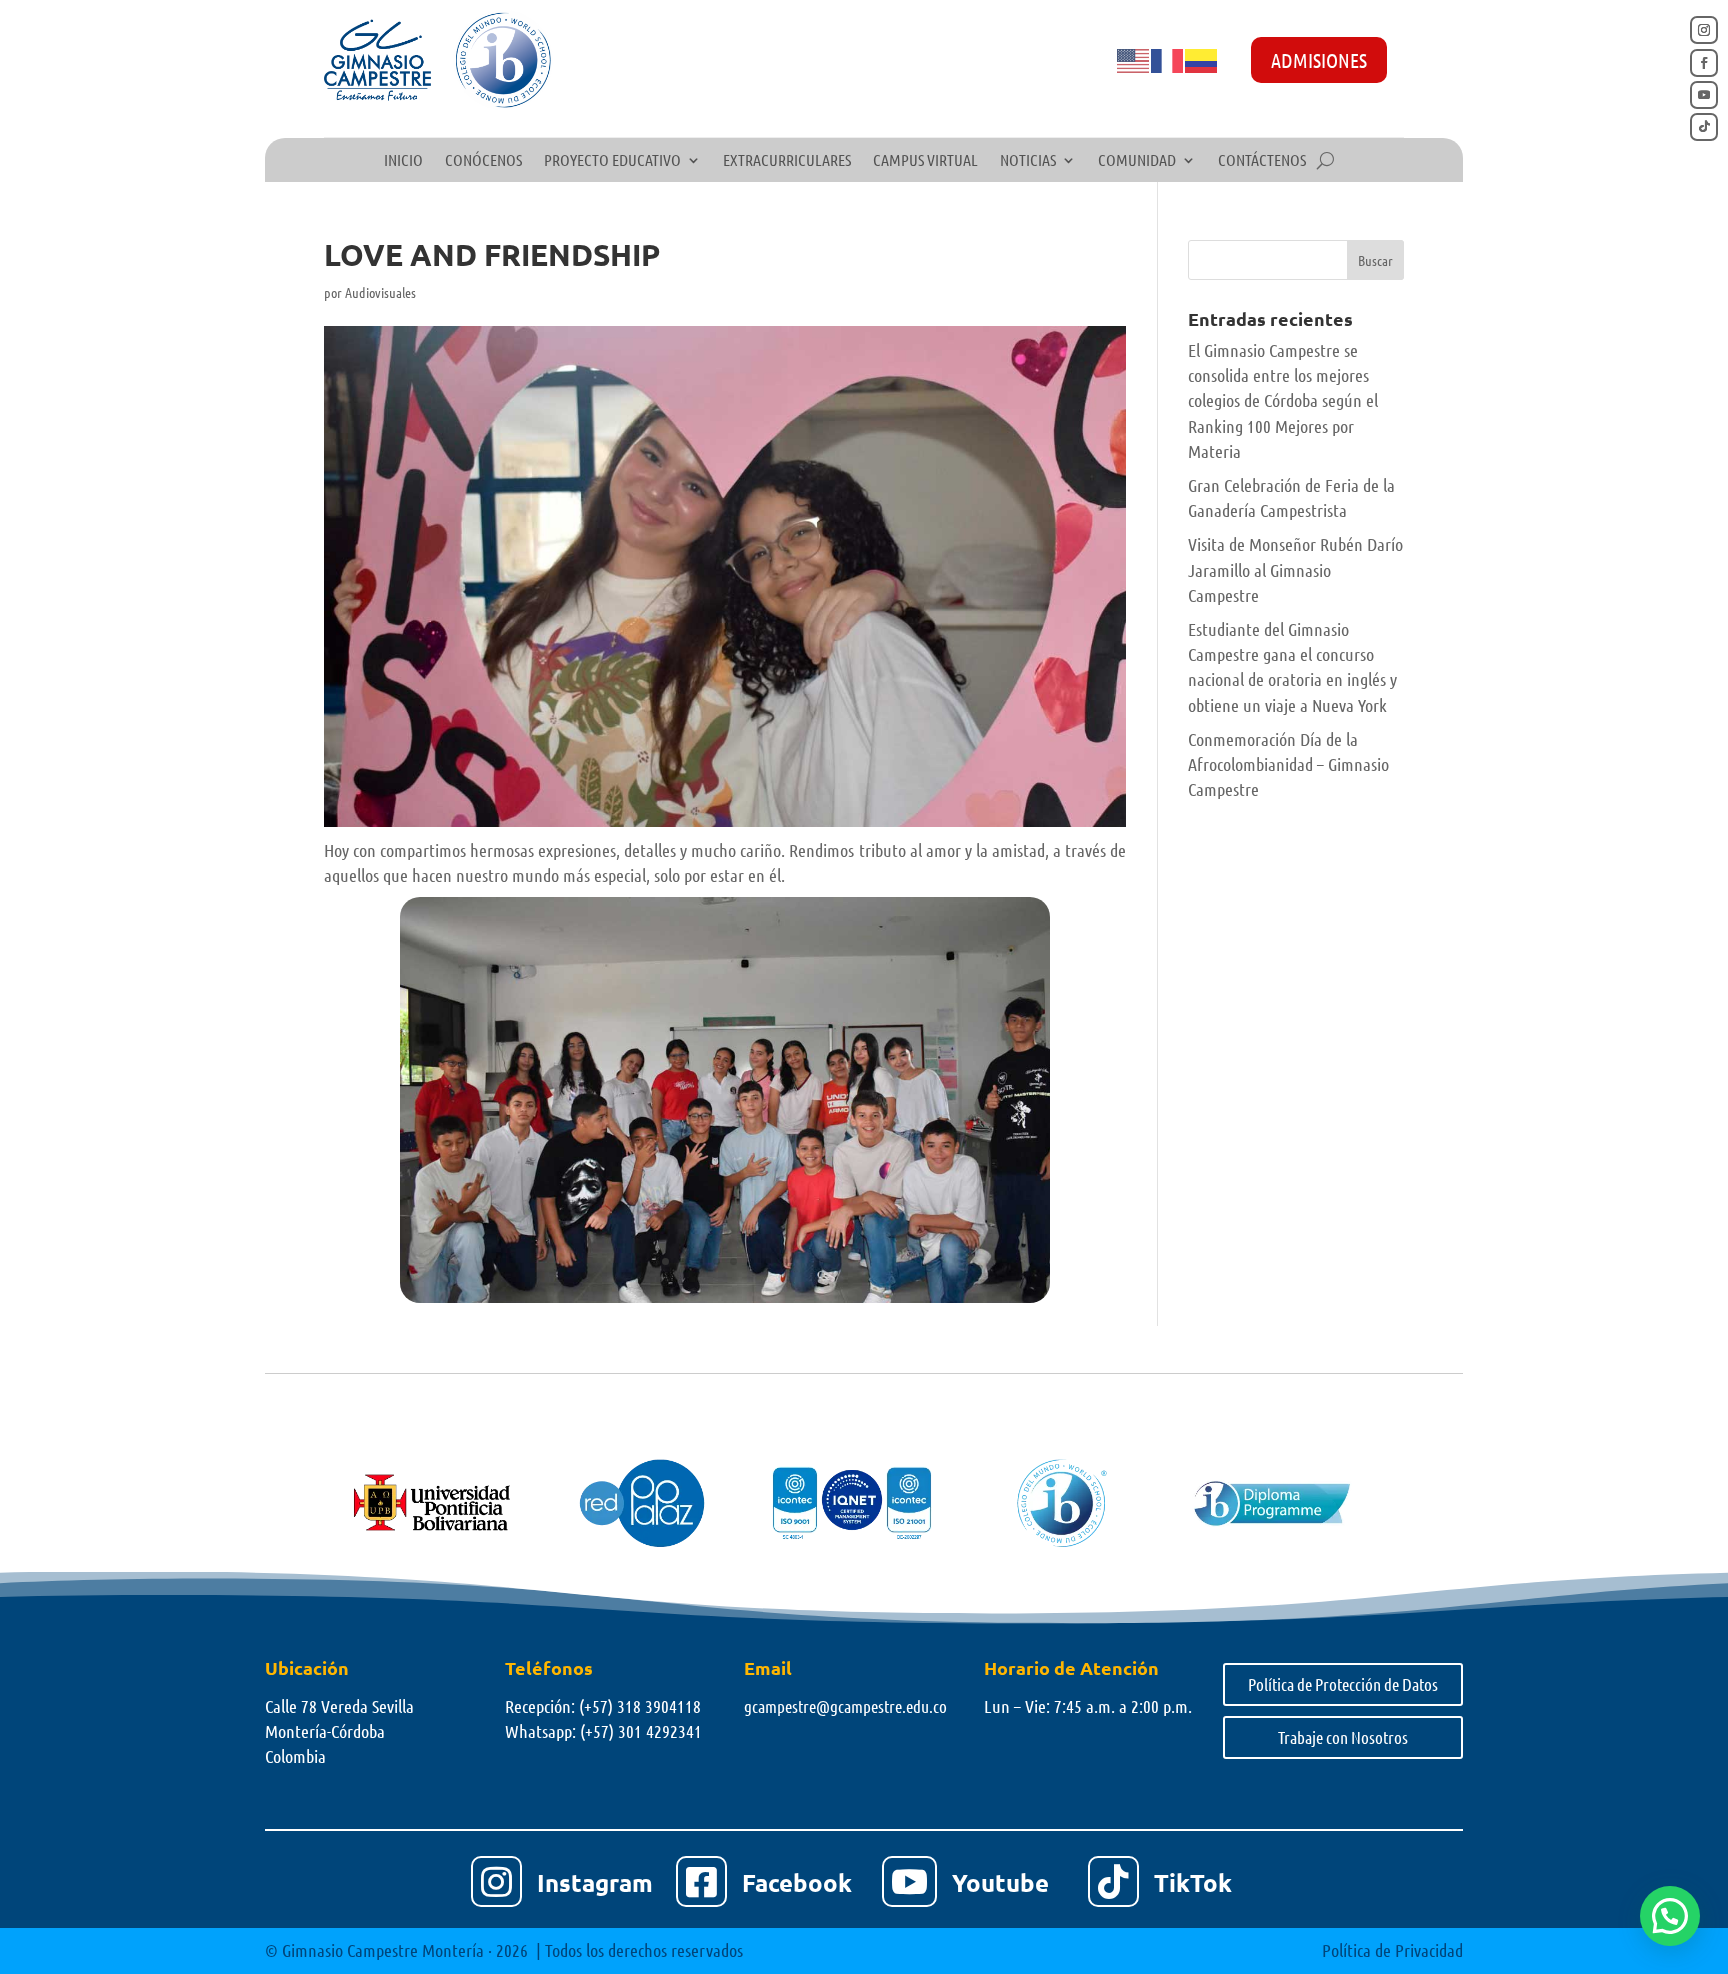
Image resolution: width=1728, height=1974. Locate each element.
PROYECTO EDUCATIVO (612, 161)
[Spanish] (1202, 59)
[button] (1670, 1916)
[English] (1134, 59)
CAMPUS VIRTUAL (925, 161)
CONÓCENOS (483, 161)
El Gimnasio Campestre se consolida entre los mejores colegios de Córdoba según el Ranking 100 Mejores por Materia (1283, 400)
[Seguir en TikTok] (1704, 127)
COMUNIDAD (1137, 161)
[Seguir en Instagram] (1704, 30)
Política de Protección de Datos (1343, 1684)
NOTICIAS (1028, 161)
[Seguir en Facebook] (1704, 63)
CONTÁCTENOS (1262, 161)
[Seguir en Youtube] (1704, 95)
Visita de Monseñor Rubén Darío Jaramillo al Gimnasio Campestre (1295, 569)
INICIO (403, 161)
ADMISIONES (1319, 60)
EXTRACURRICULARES (787, 161)
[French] (1168, 59)
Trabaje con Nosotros (1343, 1737)
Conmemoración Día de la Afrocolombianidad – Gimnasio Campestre (1288, 764)
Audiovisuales (380, 292)
